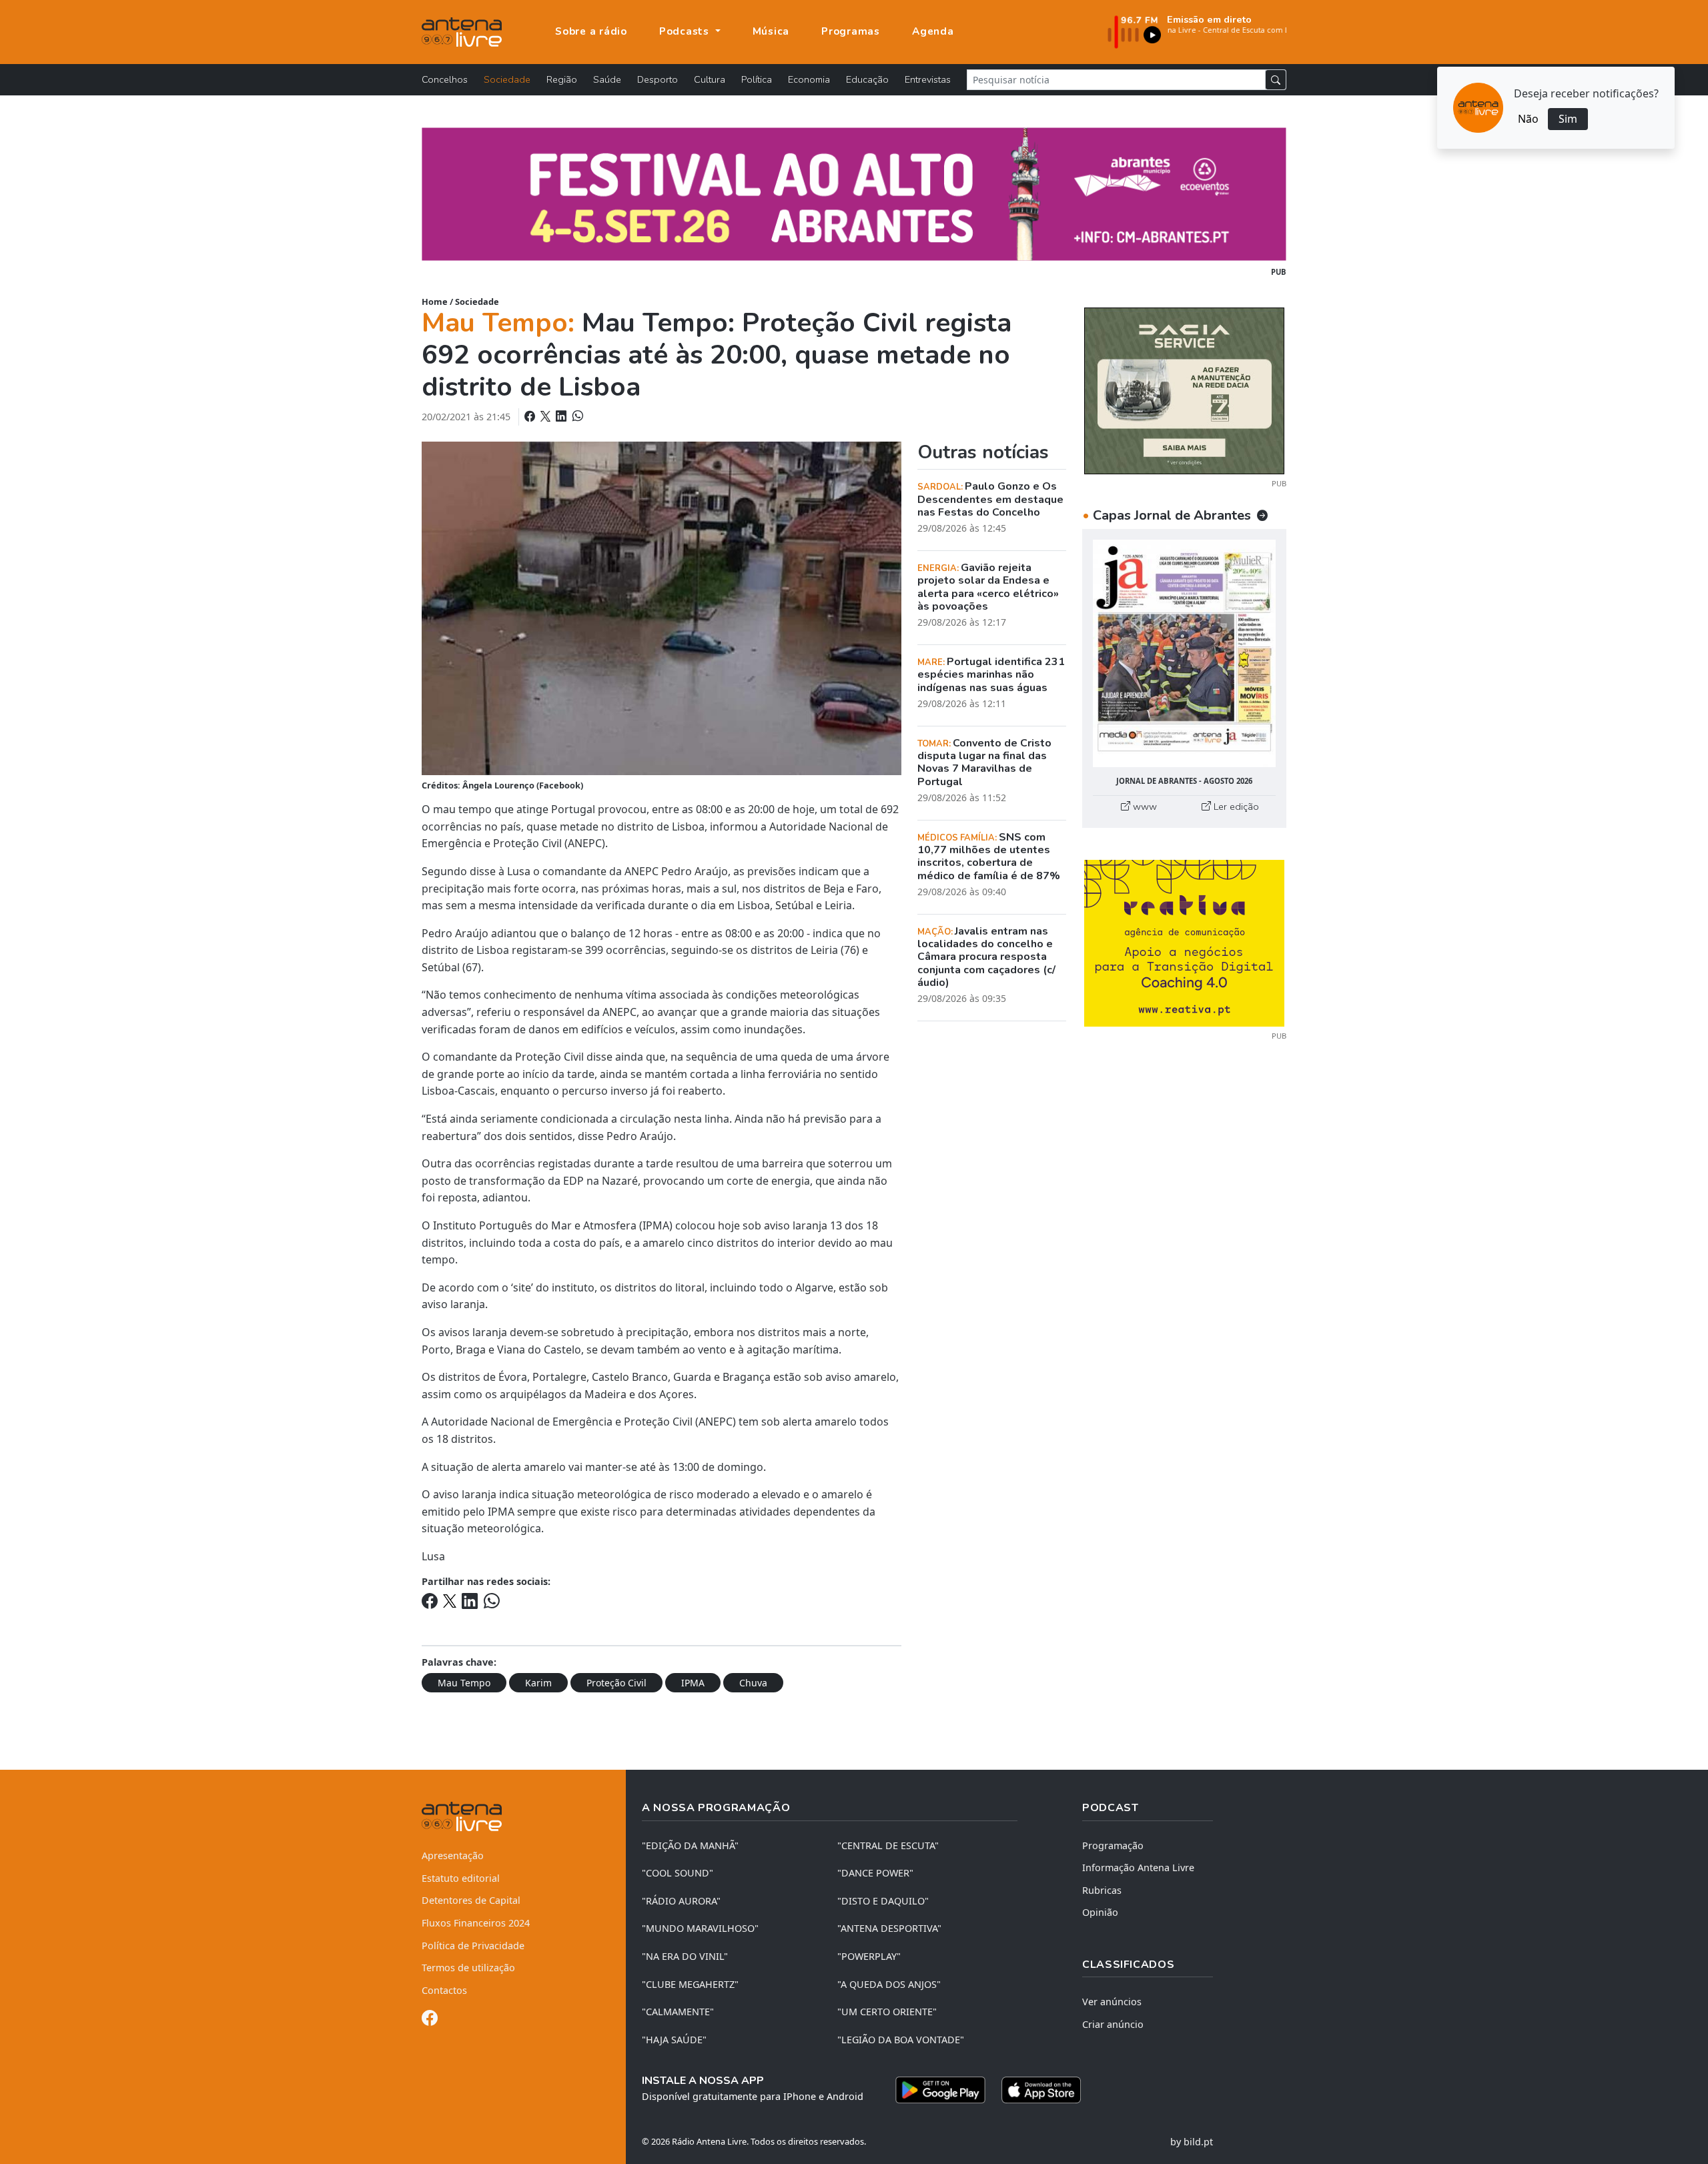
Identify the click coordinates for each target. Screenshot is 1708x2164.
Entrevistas (928, 79)
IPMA (693, 1683)
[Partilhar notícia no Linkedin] (562, 416)
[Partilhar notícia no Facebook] (531, 416)
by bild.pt (1192, 2142)
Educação (867, 79)
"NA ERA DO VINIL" (685, 1956)
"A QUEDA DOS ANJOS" (889, 1984)
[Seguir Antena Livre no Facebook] (430, 2020)
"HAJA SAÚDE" (674, 2040)
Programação (1113, 1845)
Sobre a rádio (591, 31)
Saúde (607, 79)
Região (562, 79)
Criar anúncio (1113, 2024)
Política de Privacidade (473, 1946)
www (1144, 806)
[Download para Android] (940, 2090)
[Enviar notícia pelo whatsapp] (576, 416)
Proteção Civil (616, 1683)
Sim (1568, 119)
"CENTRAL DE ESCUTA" (888, 1845)
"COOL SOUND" (678, 1873)
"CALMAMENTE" (678, 2012)
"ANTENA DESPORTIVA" (889, 1928)
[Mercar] (1184, 390)
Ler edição (1235, 806)
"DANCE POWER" (875, 1873)
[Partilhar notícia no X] (547, 416)
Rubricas (1102, 1890)
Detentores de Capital (471, 1900)
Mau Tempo (464, 1683)
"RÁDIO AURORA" (681, 1901)
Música (771, 31)
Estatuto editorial (461, 1878)
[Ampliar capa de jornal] (1184, 653)
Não (1528, 119)
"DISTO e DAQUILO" (883, 1901)
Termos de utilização (468, 1968)
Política (757, 79)
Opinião (1100, 1912)
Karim (538, 1683)
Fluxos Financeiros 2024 (476, 1923)
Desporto (658, 79)
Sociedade (507, 79)
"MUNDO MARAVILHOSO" (700, 1928)
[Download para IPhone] (1041, 2090)
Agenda (933, 31)
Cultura (710, 79)
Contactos (444, 1990)
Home (435, 302)
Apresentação (453, 1855)
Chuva (753, 1683)
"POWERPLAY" (869, 1956)
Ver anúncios (1112, 2002)
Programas (851, 31)
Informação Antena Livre (1138, 1867)
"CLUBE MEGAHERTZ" (690, 1984)
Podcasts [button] (686, 31)
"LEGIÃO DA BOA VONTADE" (901, 2040)
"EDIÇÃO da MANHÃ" (690, 1845)
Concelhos (445, 79)
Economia (809, 79)
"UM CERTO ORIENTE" (887, 2012)
